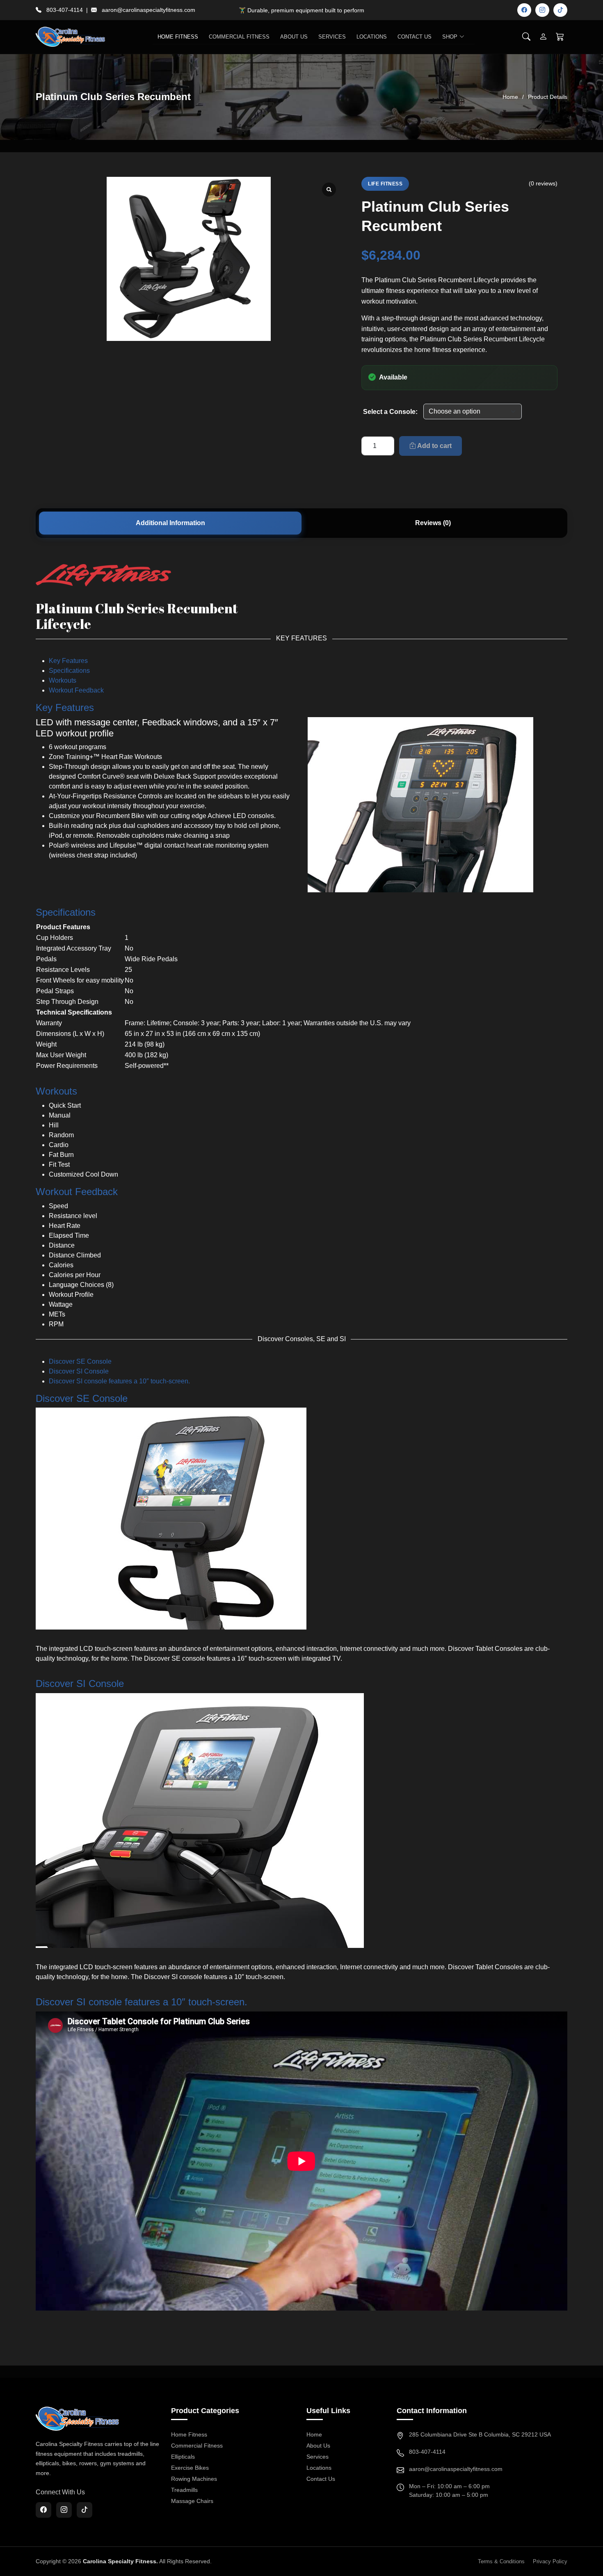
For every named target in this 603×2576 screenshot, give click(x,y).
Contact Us (415, 37)
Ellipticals (183, 2457)
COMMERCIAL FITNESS (239, 37)
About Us (294, 37)
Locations (372, 37)
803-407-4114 (65, 10)
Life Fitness (385, 184)
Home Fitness (189, 2434)
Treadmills (184, 2490)
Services (332, 37)
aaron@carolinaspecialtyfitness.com (148, 10)
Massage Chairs (192, 2501)
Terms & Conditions (501, 2561)
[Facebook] (524, 10)
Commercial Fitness (197, 2446)
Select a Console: (390, 412)
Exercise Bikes (190, 2468)
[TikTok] (560, 10)
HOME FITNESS (178, 37)
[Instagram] (542, 10)
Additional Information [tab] (170, 523)
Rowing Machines (194, 2479)
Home (510, 97)
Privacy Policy (550, 2561)
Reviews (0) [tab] (433, 523)
